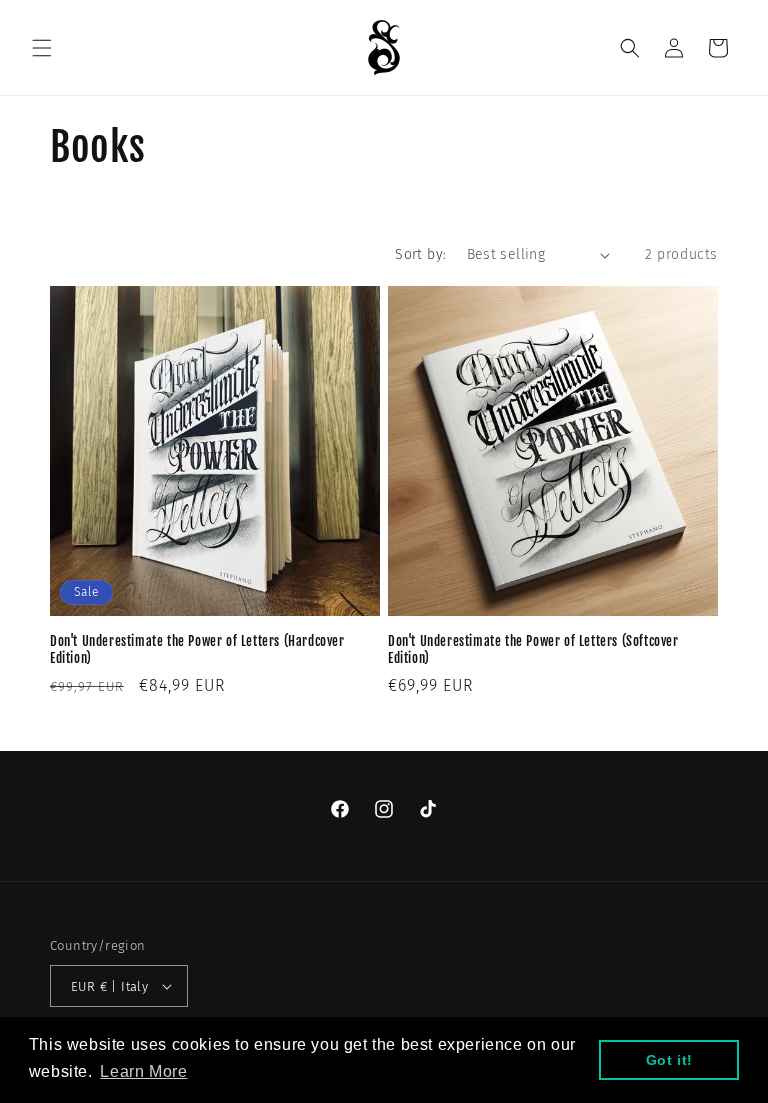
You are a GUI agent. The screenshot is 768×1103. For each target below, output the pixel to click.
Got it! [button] (669, 1060)
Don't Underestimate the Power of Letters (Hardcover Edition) (197, 649)
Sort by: (420, 254)
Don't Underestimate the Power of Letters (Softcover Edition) (533, 649)
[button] (42, 48)
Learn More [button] (143, 1071)
